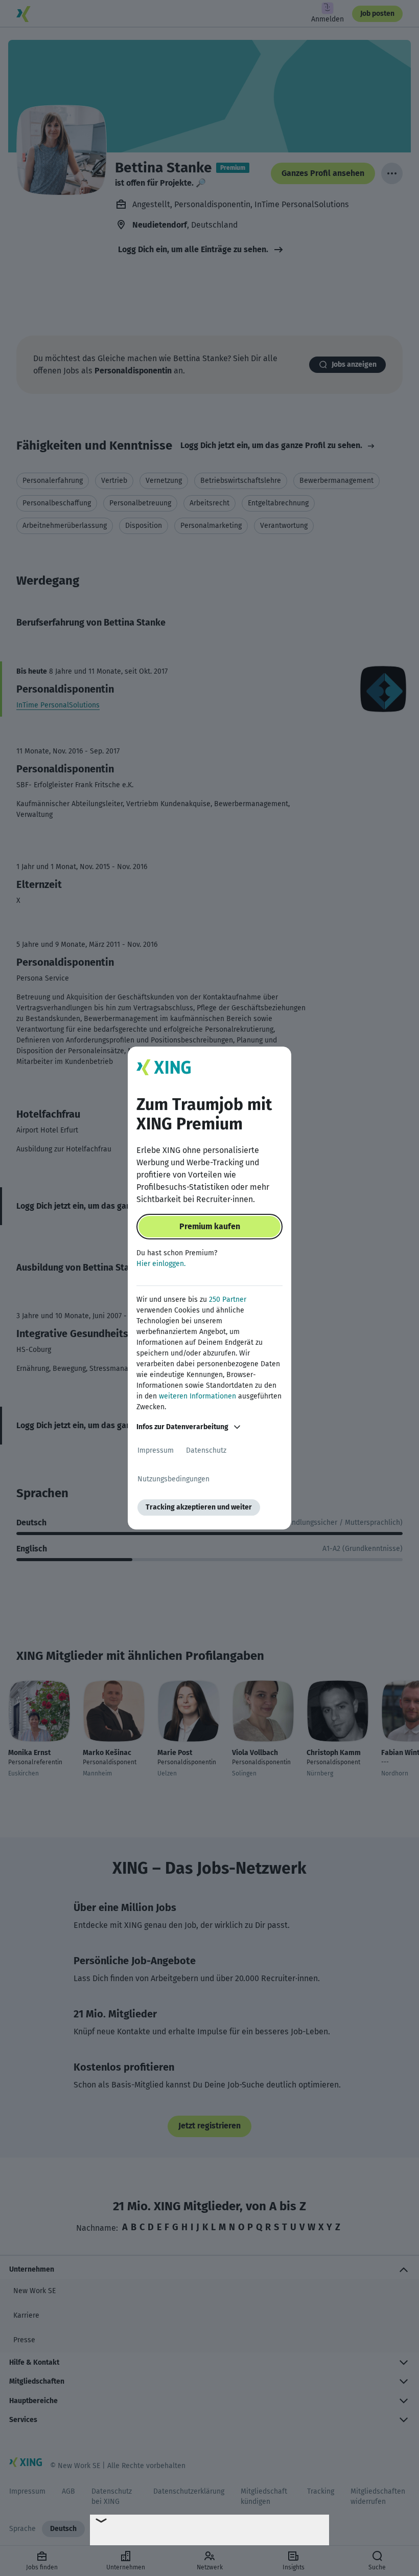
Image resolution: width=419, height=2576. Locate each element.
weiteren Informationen (197, 1396)
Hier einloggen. (161, 1264)
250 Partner (228, 1300)
